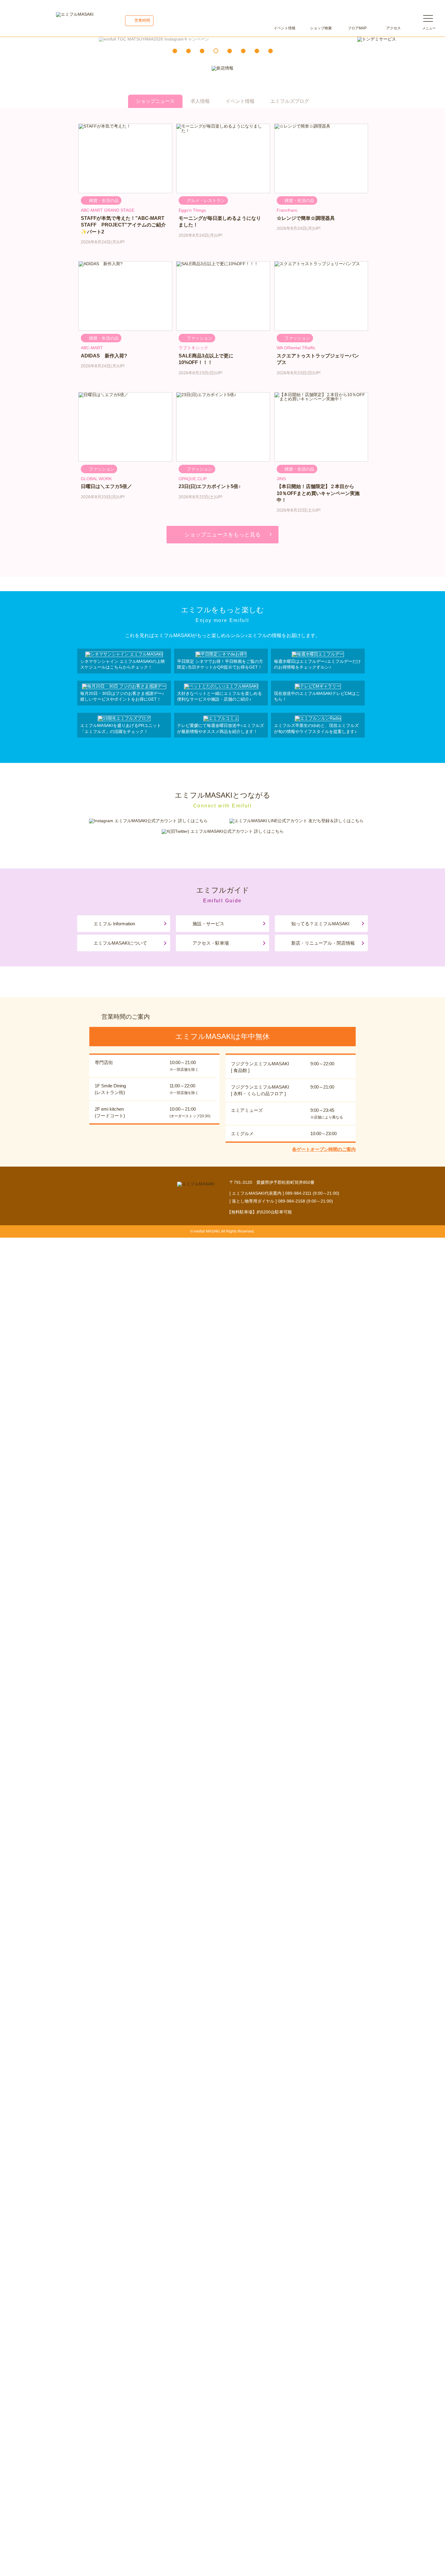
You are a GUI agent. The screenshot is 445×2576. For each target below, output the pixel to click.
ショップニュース (155, 101)
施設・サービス (208, 924)
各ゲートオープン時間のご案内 (324, 1149)
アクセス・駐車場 (211, 943)
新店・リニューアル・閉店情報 (323, 943)
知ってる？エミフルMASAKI (320, 924)
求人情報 (200, 101)
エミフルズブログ (290, 101)
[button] (175, 51)
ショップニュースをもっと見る (222, 535)
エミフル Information (114, 924)
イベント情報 (285, 28)
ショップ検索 (321, 28)
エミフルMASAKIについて (120, 943)
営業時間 (142, 20)
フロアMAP (357, 28)
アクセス (394, 28)
